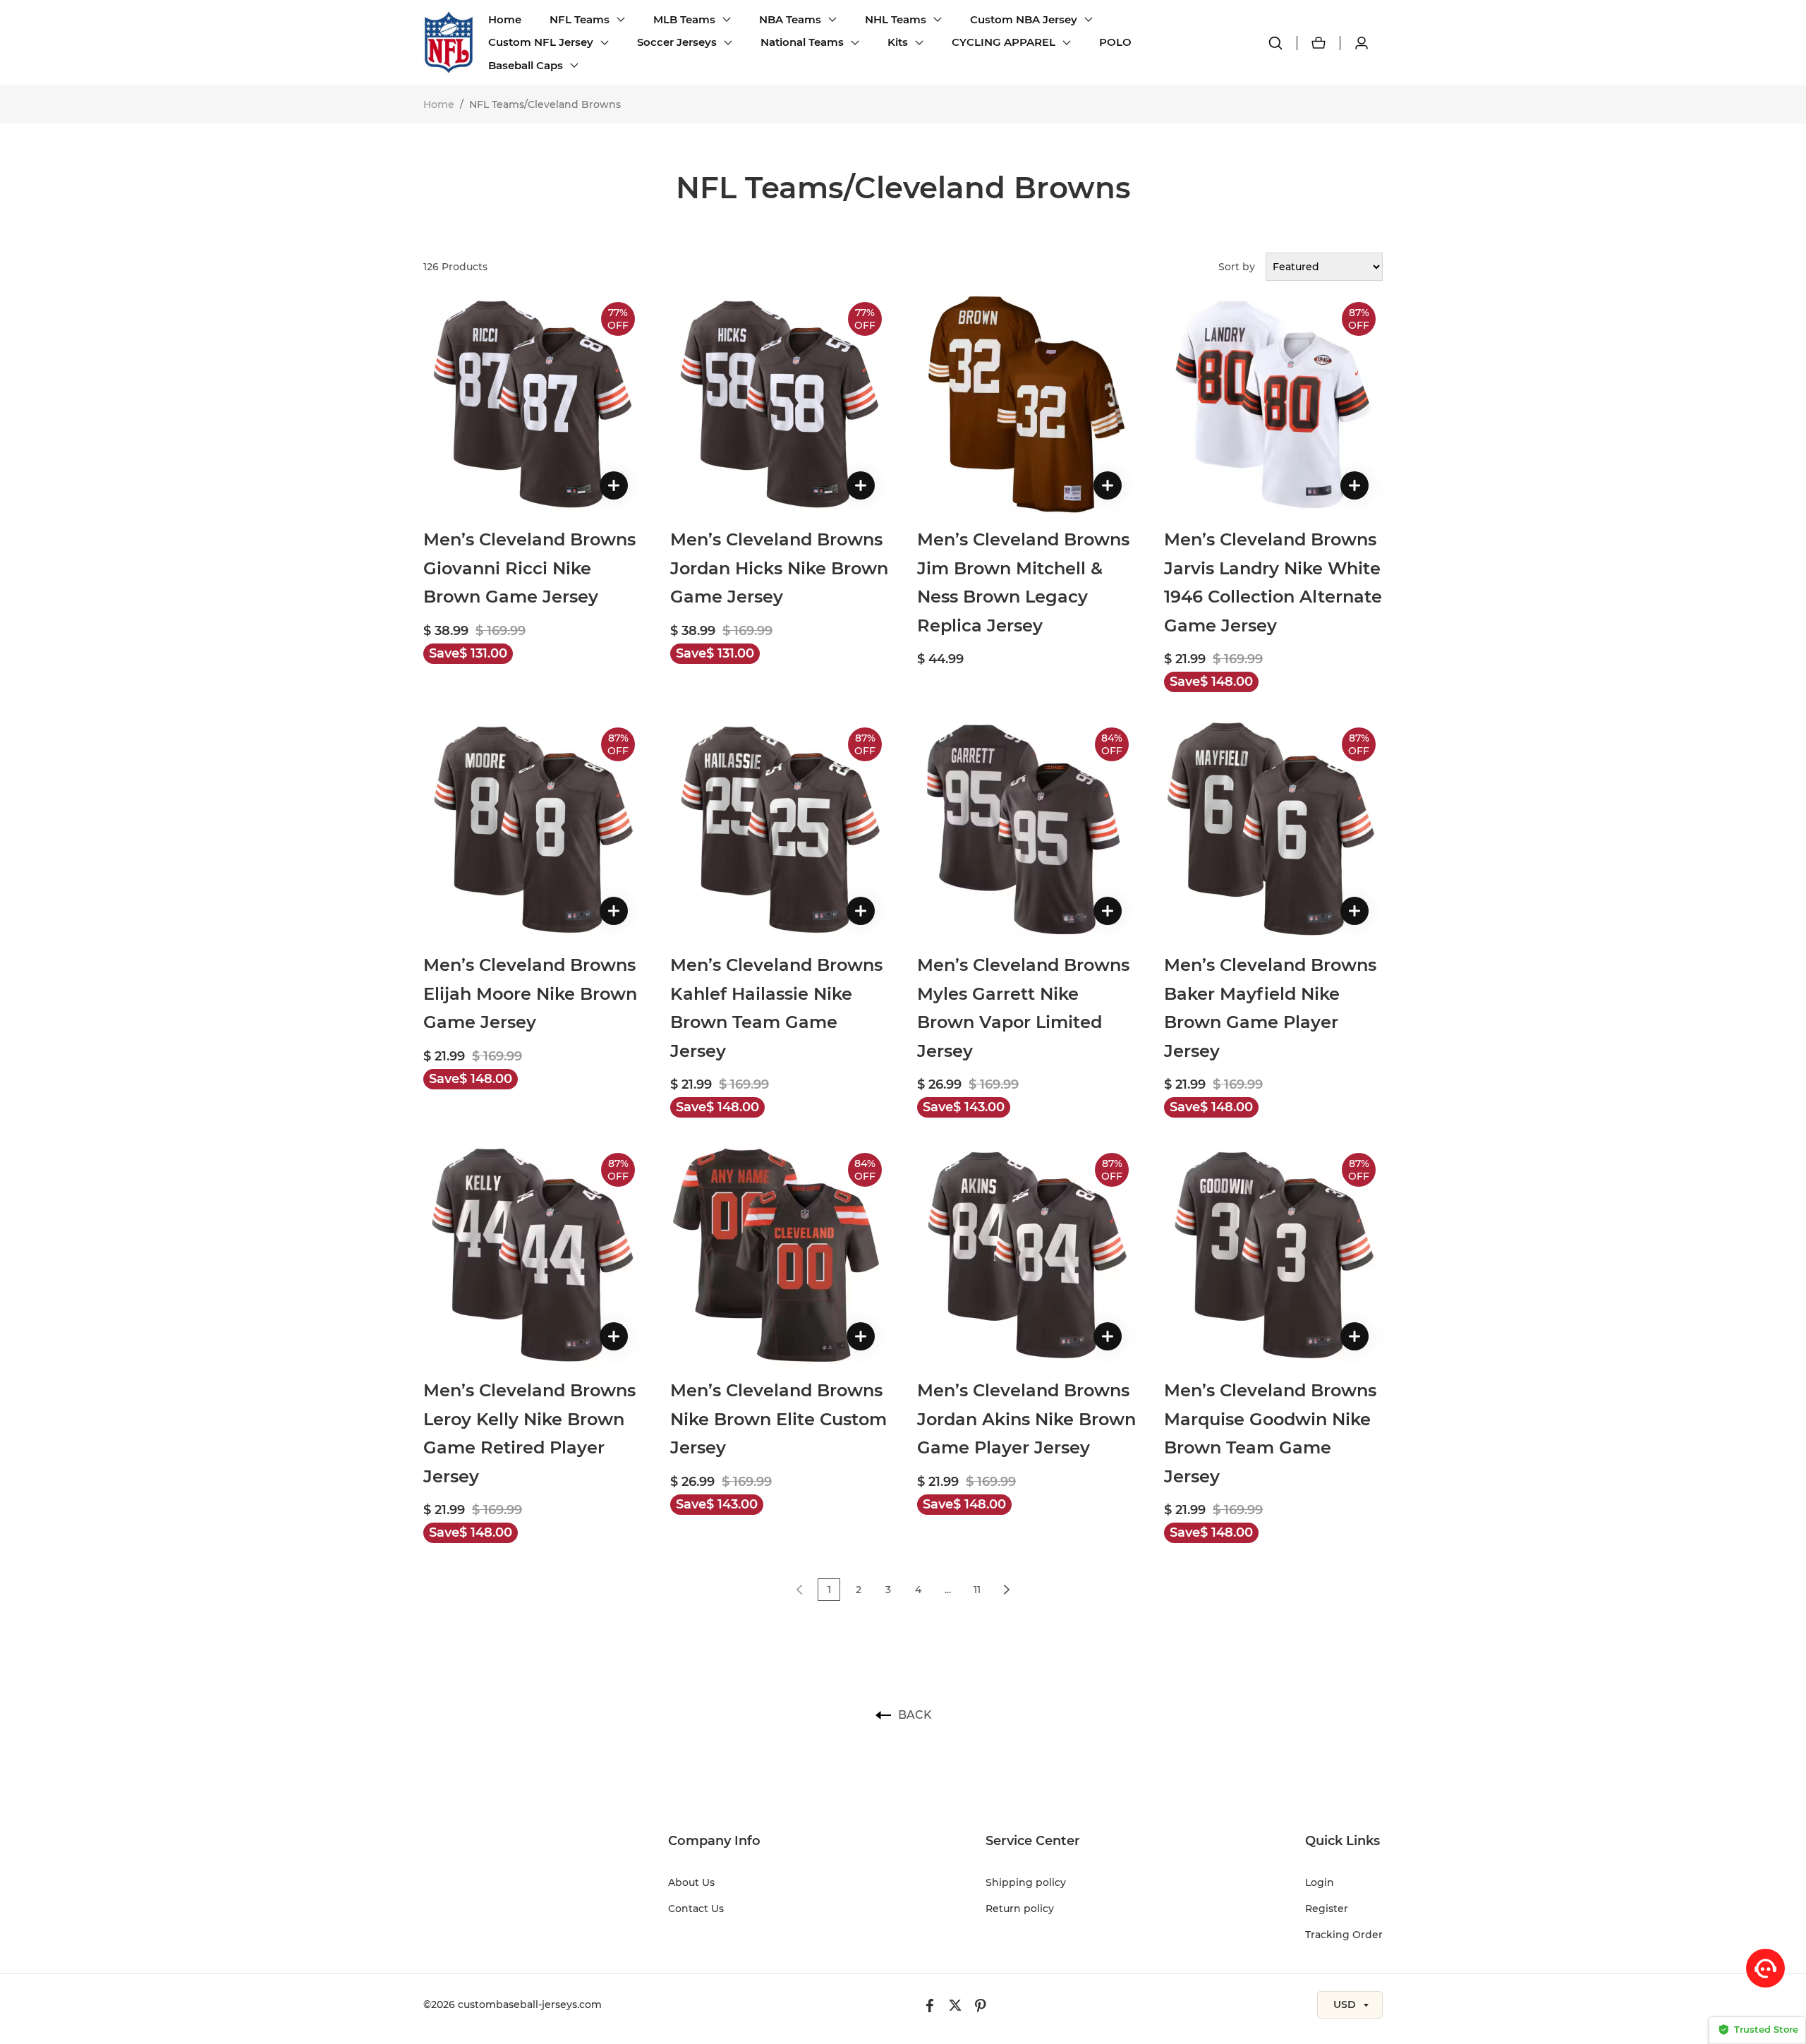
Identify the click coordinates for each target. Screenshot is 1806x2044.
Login (1320, 1882)
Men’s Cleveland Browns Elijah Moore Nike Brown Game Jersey (530, 993)
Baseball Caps (526, 65)
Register (1327, 1909)
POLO (1115, 42)
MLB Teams (684, 19)
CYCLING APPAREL (1004, 42)
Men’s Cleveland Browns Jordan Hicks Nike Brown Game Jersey (779, 568)
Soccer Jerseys (677, 42)
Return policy (1020, 1909)
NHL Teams (896, 19)
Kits (898, 42)
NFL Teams (580, 19)
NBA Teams (790, 19)
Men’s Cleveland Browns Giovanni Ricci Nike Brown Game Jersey (529, 568)
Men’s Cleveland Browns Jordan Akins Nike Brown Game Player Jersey (1026, 1419)
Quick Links (1343, 1841)
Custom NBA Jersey (1024, 19)
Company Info (714, 1841)
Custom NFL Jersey (541, 42)
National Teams (802, 42)
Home (505, 19)
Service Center (1033, 1841)
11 (977, 1590)
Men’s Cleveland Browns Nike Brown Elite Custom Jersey (778, 1419)
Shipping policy (1026, 1882)
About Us (691, 1882)
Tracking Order (1344, 1935)
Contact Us (696, 1909)
